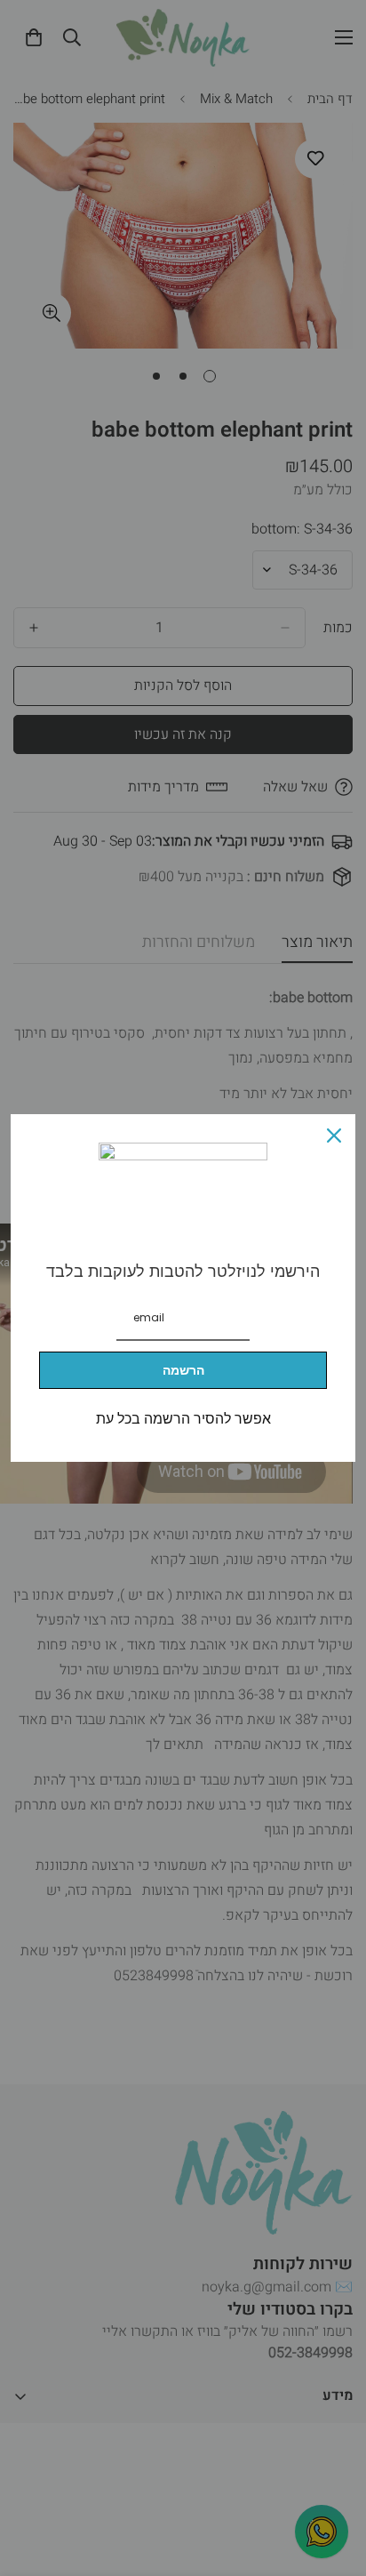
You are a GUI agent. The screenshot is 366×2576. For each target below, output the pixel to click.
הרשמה (183, 1370)
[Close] (334, 1136)
